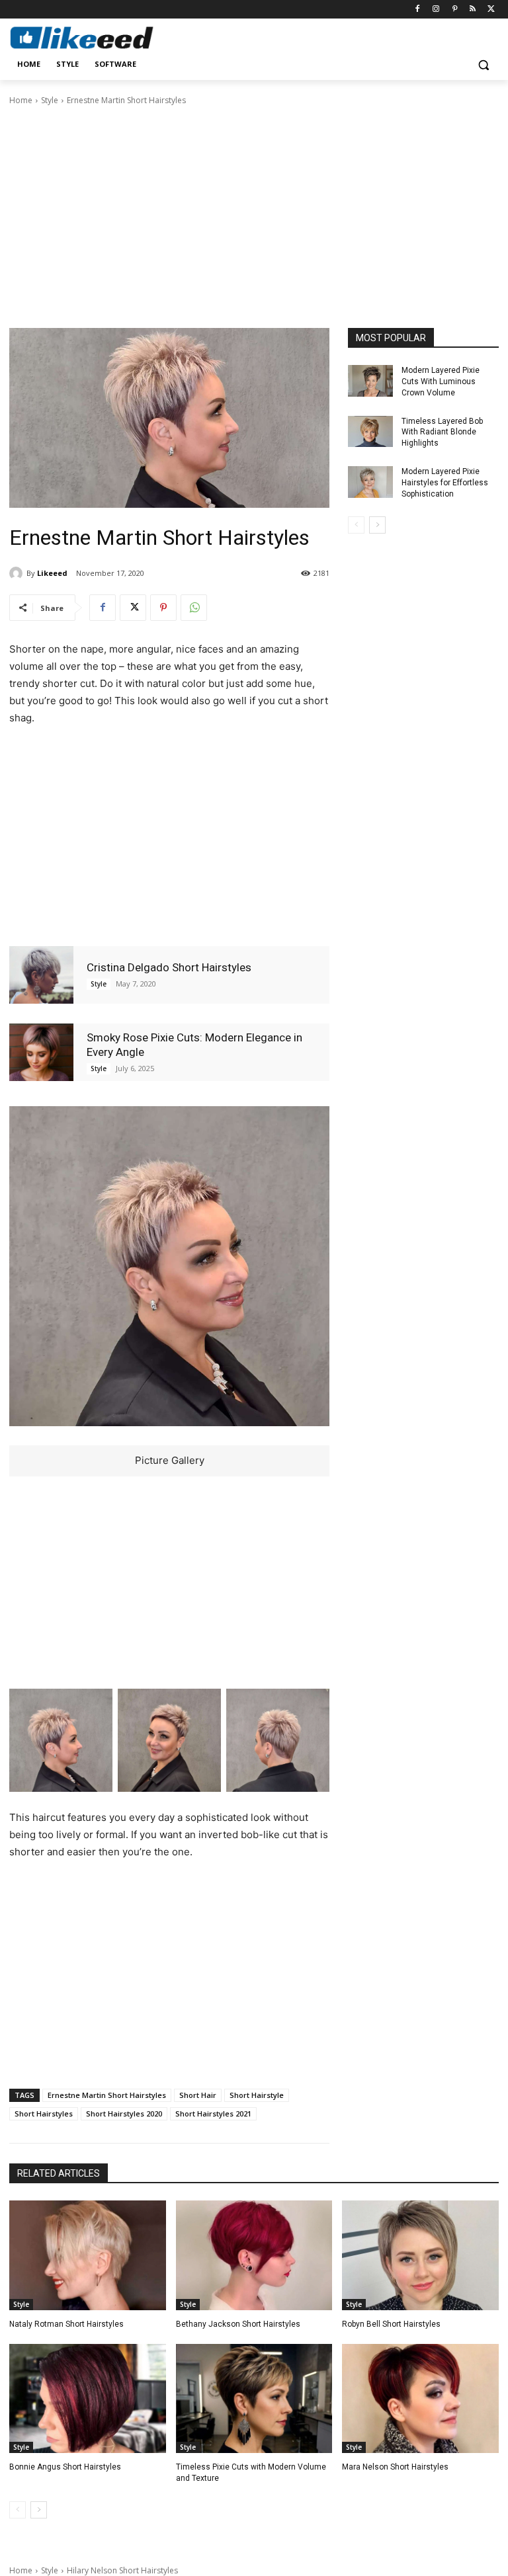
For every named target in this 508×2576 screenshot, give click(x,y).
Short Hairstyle (257, 2095)
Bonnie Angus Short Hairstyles (65, 2467)
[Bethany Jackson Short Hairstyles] (254, 2255)
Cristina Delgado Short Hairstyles (169, 967)
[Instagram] (436, 10)
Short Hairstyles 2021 (213, 2113)
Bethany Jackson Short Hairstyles (238, 2324)
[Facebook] (418, 10)
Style (50, 100)
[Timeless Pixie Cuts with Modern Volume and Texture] (254, 2399)
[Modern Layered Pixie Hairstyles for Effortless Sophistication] (370, 482)
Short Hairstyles (44, 2113)
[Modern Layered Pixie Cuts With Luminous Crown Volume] (370, 381)
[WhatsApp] (194, 608)
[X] (491, 10)
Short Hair (198, 2095)
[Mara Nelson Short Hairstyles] (420, 2399)
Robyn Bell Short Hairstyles (391, 2324)
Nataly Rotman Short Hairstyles (66, 2324)
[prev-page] (356, 525)
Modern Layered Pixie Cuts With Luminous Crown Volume (441, 382)
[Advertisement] (254, 216)
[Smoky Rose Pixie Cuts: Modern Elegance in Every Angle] (41, 1052)
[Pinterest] (455, 10)
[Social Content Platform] (99, 37)
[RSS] (473, 10)
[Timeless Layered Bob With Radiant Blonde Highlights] (370, 432)
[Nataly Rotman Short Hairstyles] (88, 2255)
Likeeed (52, 573)
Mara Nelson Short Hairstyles (395, 2467)
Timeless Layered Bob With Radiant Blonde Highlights (442, 432)
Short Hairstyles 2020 (124, 2113)
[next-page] (377, 525)
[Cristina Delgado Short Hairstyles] (41, 975)
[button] (483, 64)
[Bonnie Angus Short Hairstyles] (88, 2399)
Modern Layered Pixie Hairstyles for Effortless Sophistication (445, 483)
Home (21, 100)
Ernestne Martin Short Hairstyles (107, 2095)
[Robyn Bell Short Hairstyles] (420, 2255)
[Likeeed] (18, 573)
